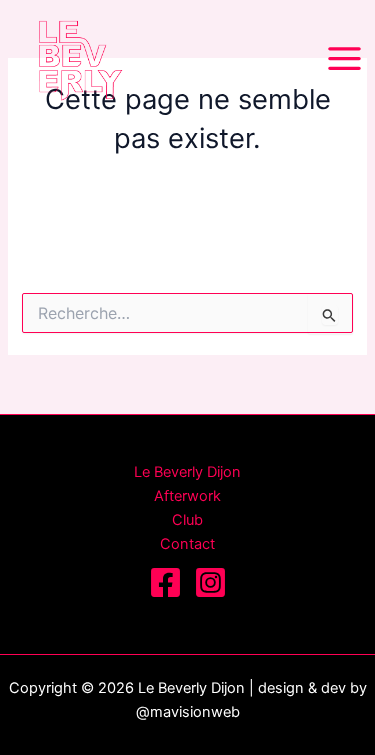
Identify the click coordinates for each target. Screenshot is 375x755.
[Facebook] (165, 582)
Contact (187, 544)
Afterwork (187, 496)
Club (187, 520)
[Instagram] (210, 582)
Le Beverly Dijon (187, 472)
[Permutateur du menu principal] (344, 58)
